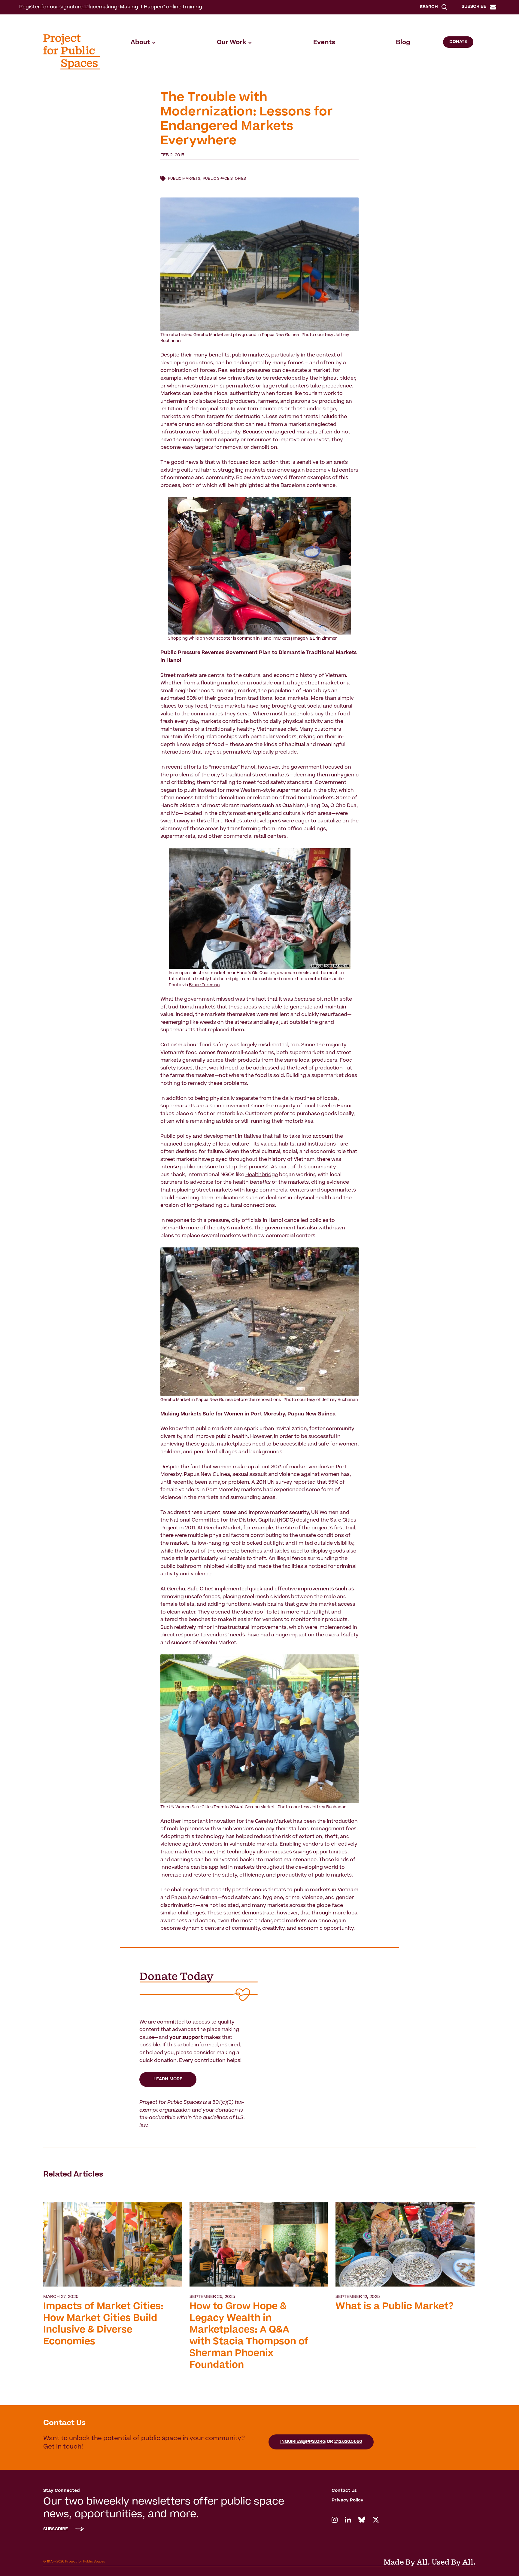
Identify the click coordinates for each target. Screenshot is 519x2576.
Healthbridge (262, 1175)
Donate (458, 42)
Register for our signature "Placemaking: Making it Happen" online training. (111, 7)
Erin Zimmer (325, 639)
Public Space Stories (224, 179)
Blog (403, 43)
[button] (143, 43)
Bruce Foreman (204, 985)
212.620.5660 (348, 2442)
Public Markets (184, 179)
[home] (72, 52)
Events (324, 43)
